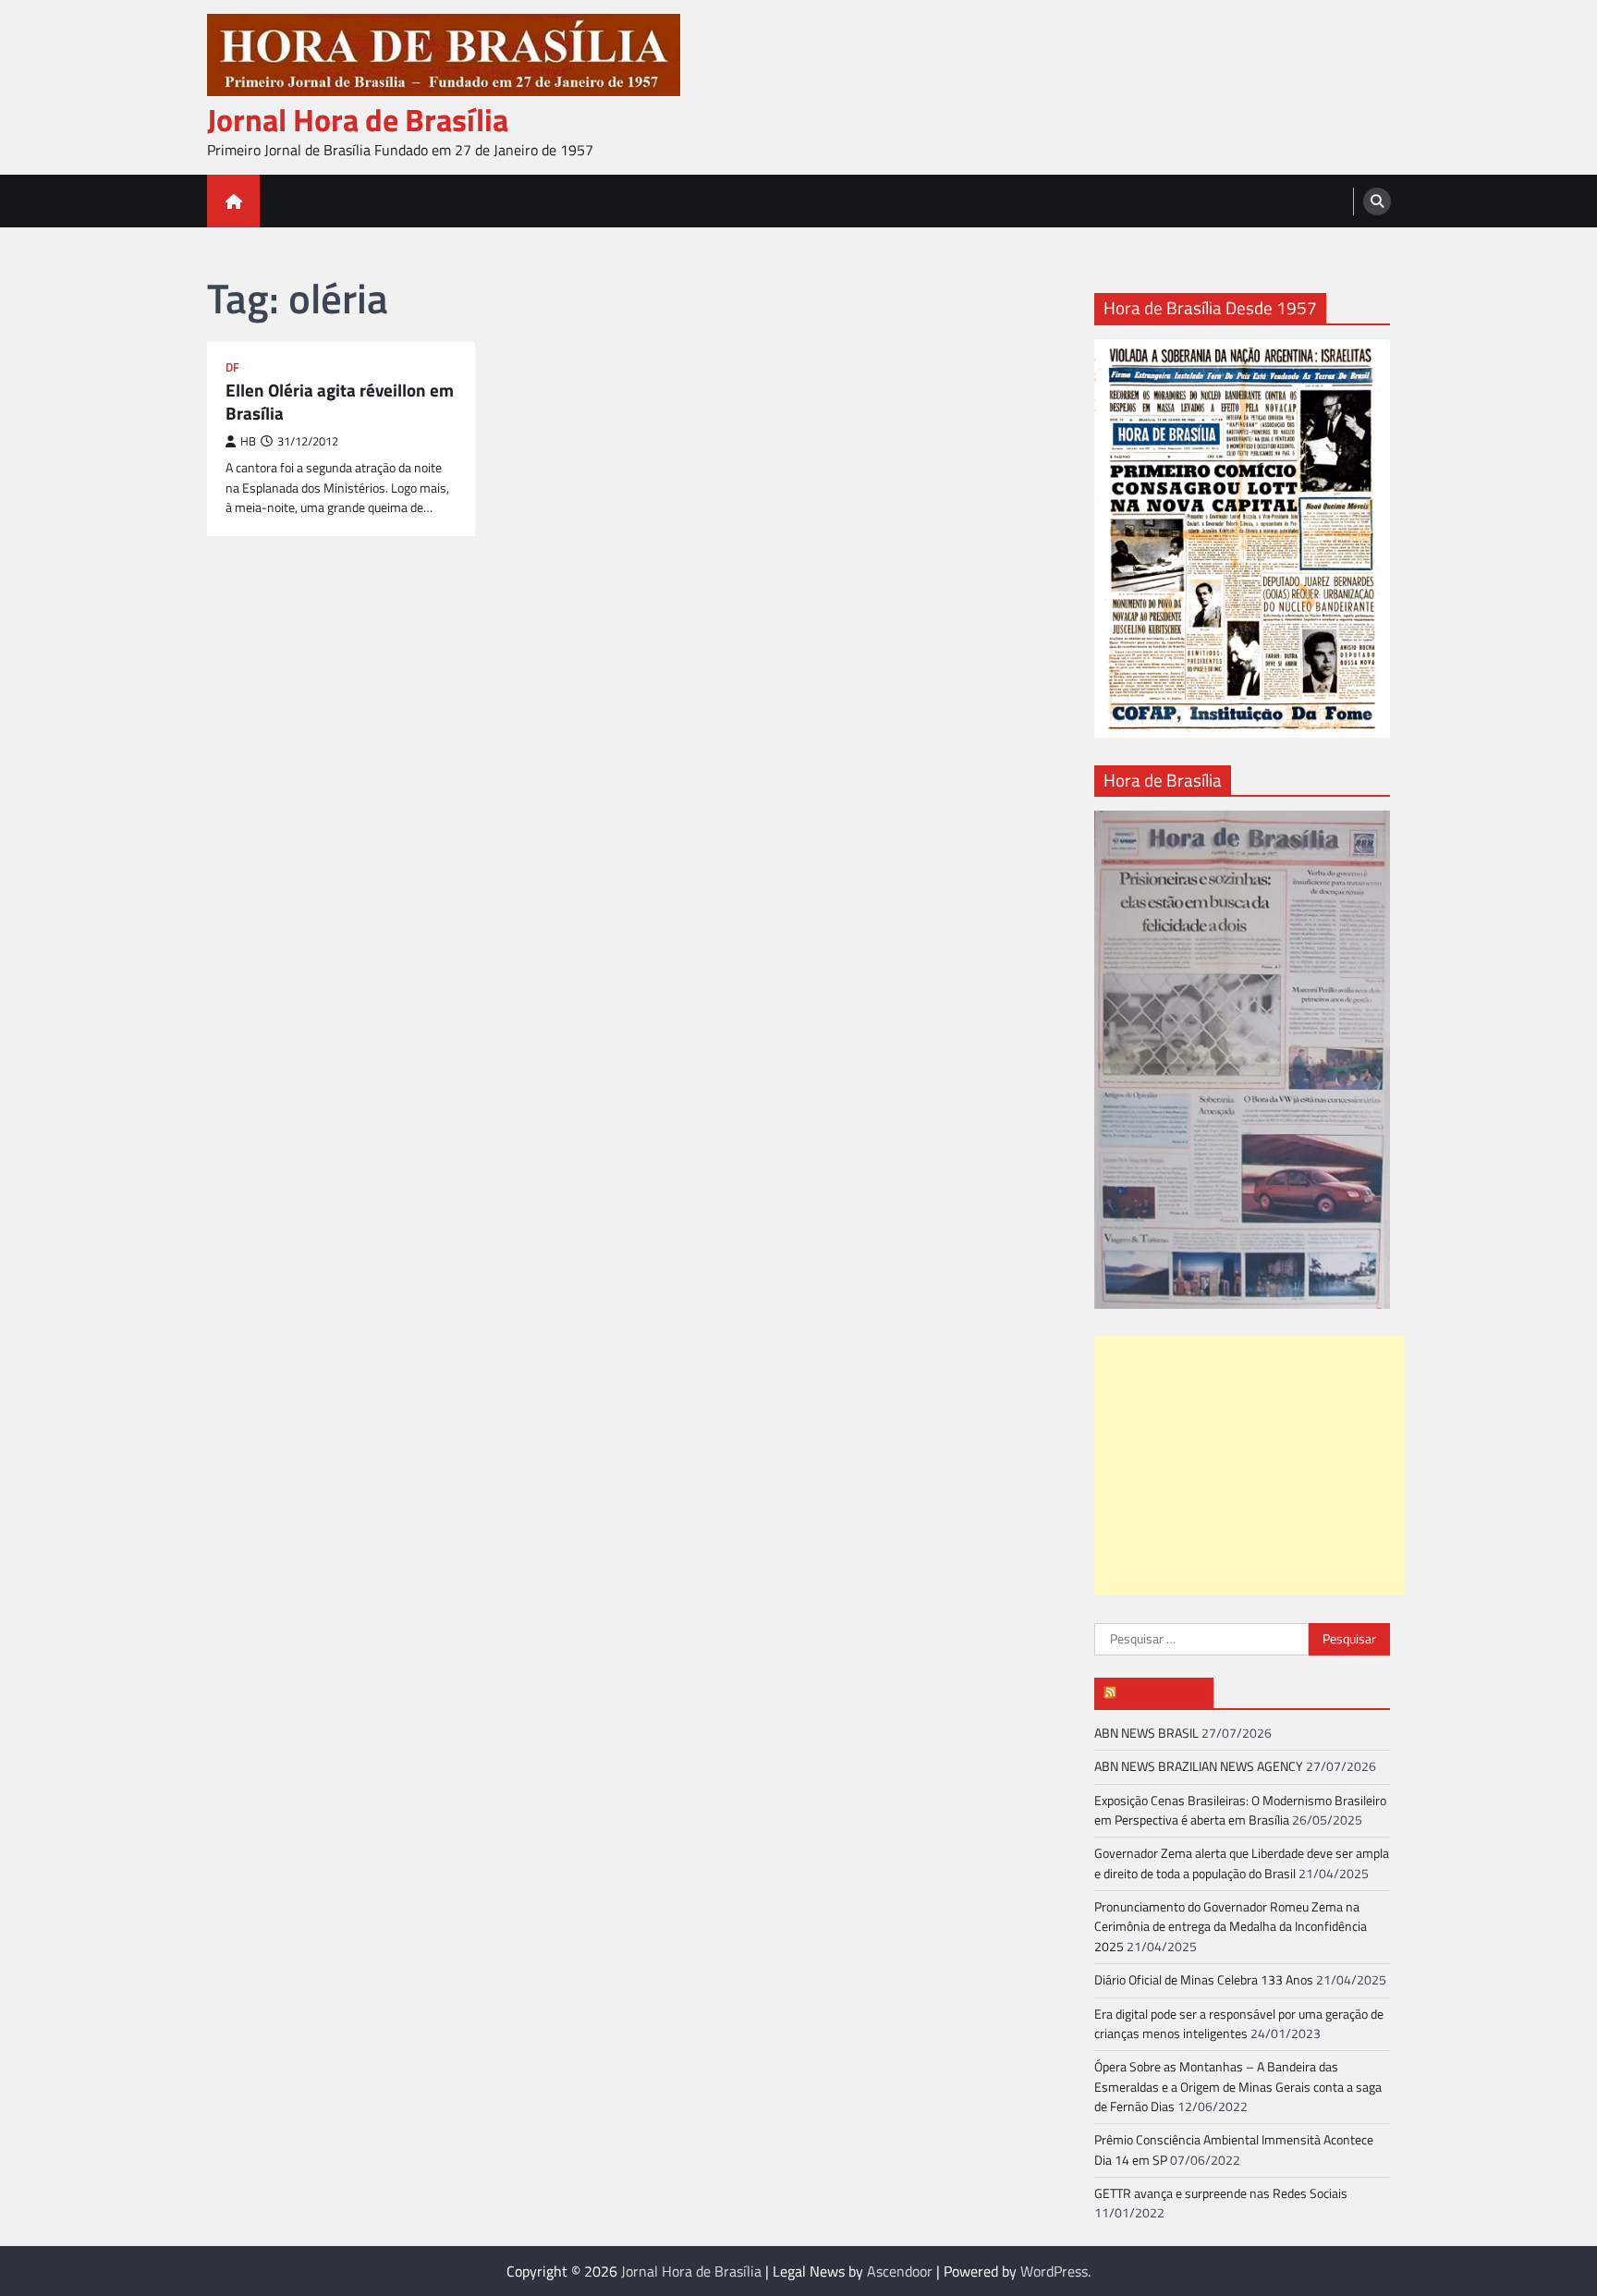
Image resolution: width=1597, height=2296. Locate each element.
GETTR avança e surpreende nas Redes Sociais (1221, 2193)
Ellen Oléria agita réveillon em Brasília (340, 402)
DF (232, 367)
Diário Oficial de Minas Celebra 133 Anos (1204, 1980)
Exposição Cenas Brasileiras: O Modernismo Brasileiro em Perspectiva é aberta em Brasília (1240, 1810)
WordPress (1054, 2271)
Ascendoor (900, 2271)
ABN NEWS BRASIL (1146, 1733)
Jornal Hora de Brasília (358, 120)
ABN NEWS (1162, 1692)
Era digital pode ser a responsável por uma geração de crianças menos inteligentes (1239, 2024)
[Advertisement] (1250, 1466)
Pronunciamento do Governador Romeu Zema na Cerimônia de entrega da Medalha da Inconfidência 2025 (1231, 1927)
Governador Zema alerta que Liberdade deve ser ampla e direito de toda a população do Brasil (1242, 1863)
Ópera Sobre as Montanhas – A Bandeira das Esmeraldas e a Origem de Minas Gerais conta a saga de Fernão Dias (1238, 2087)
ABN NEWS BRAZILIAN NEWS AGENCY (1199, 1766)
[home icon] (233, 201)
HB (248, 441)
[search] (1377, 202)
